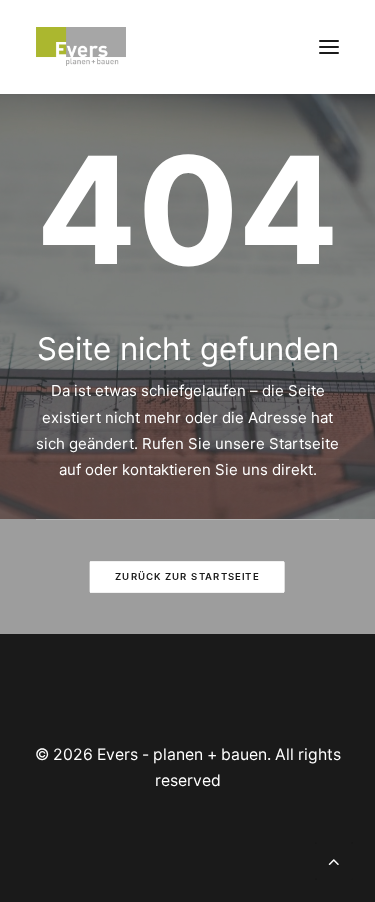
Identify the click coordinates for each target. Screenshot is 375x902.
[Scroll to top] (334, 859)
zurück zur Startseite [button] (187, 577)
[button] (329, 47)
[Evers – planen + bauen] (81, 47)
